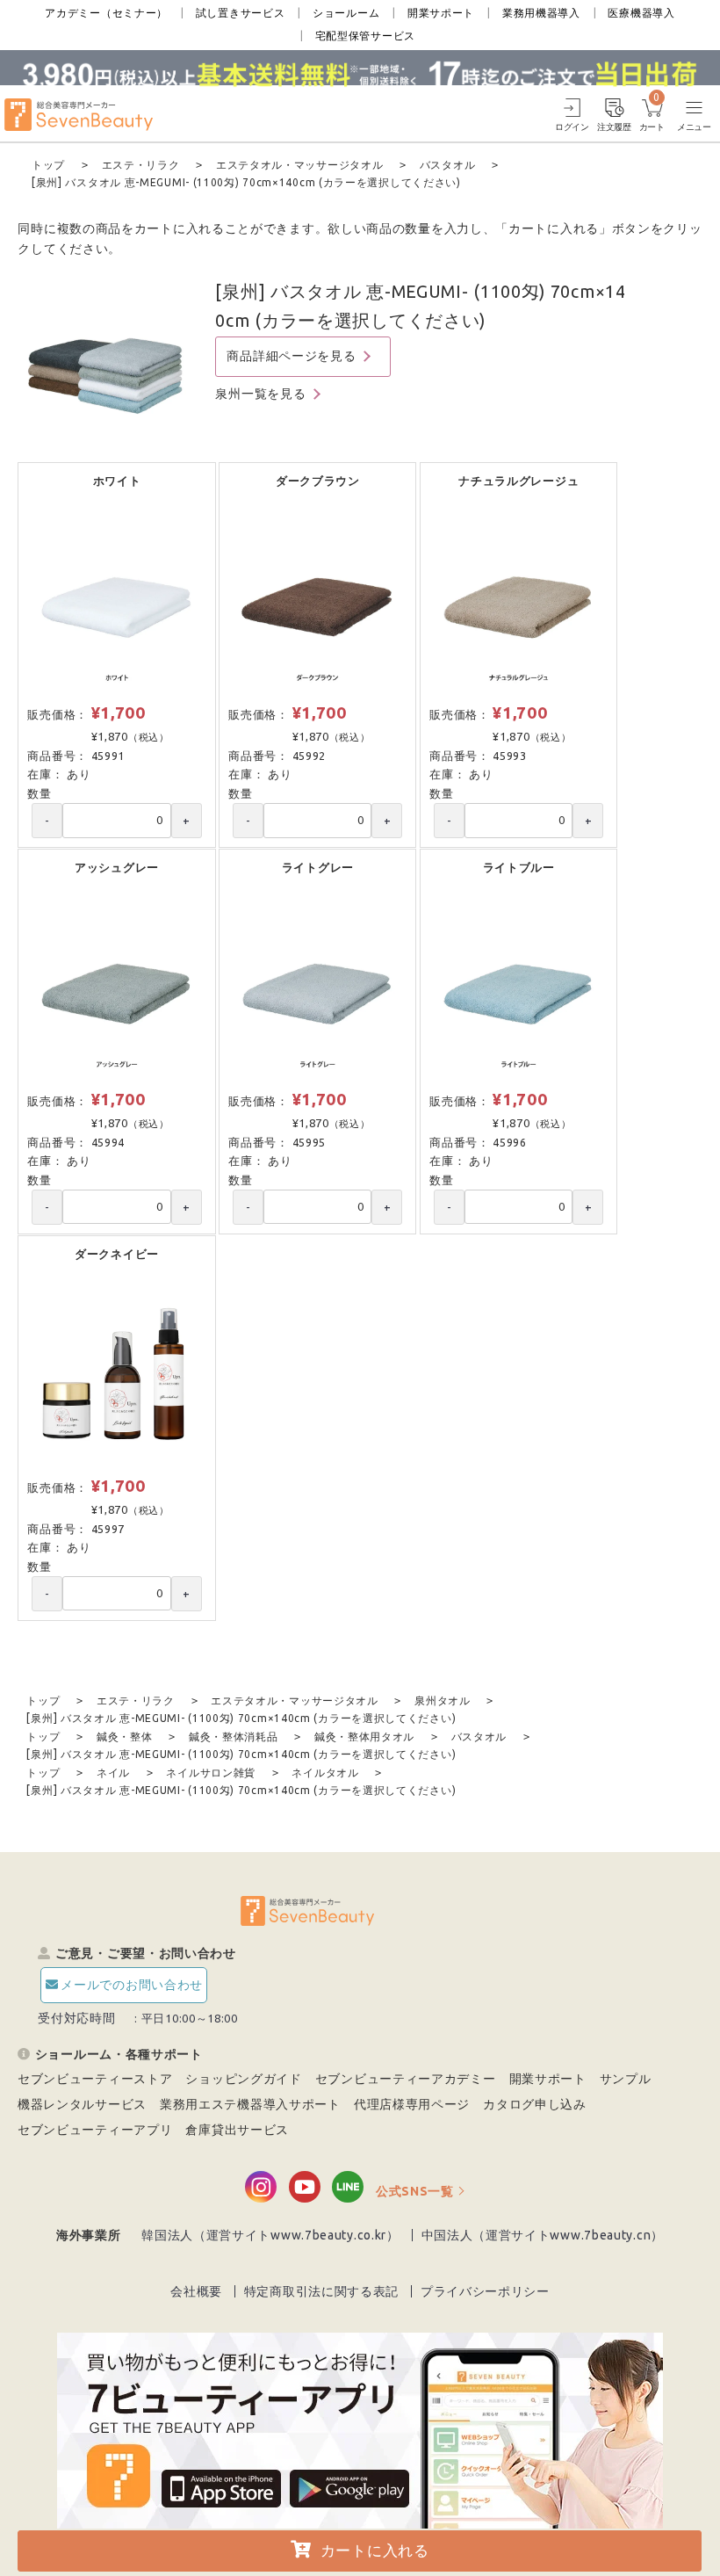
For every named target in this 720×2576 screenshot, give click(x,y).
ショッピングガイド (243, 2079)
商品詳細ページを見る (291, 356)
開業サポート (441, 13)
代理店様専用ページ (412, 2104)
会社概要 (196, 2291)
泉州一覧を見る (260, 394)
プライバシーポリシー (485, 2291)
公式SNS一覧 (415, 2191)
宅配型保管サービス (365, 36)
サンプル (626, 2079)
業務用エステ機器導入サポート (250, 2104)
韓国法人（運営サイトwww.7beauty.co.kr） (270, 2235)
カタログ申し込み (535, 2104)
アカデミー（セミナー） (106, 13)
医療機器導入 (641, 13)
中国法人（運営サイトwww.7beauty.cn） (543, 2235)
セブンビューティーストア (95, 2079)
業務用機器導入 (541, 13)
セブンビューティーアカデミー (406, 2079)
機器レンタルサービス (82, 2104)
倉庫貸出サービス (237, 2130)
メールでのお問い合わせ (132, 1985)
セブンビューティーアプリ (95, 2130)
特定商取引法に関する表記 (321, 2291)
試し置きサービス (241, 13)
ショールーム (346, 13)
